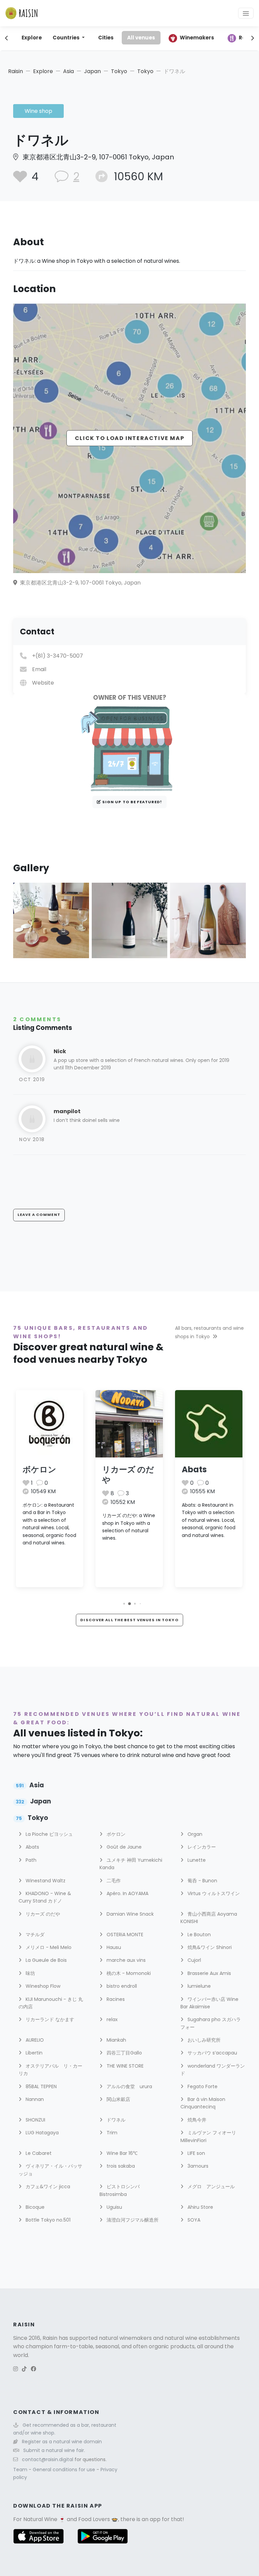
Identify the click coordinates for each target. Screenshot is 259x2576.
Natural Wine (40, 2519)
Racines (115, 1999)
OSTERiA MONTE (124, 1935)
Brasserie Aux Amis (209, 1973)
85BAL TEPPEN (40, 2086)
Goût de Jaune (123, 1847)
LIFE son (196, 2153)
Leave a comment (39, 1215)
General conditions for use (65, 2470)
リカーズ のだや (128, 1475)
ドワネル (115, 2120)
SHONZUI (35, 2120)
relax (111, 2019)
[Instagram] (16, 2369)
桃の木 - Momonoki (128, 1973)
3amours (197, 2166)
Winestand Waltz (45, 1881)
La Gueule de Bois (46, 1960)
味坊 (30, 1973)
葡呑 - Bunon (202, 1881)
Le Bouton (198, 1935)
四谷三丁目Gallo (124, 2053)
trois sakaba (120, 2166)
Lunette (196, 1860)
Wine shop (38, 111)
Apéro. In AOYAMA (127, 1893)
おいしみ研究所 (203, 2040)
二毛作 (113, 1881)
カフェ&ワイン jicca (47, 2187)
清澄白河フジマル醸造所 (132, 2220)
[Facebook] (33, 2369)
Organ (194, 1834)
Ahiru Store (200, 2207)
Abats (194, 1469)
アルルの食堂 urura (129, 2086)
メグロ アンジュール (210, 2187)
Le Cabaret (38, 2153)
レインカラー (201, 1847)
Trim (111, 2133)
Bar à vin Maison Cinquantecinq (203, 2103)
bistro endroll (121, 1986)
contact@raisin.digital (48, 2459)
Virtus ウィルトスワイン (213, 1893)
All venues (141, 38)
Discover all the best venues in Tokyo (129, 1620)
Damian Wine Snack (129, 1914)
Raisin (16, 71)
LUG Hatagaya (41, 2133)
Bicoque (34, 2207)
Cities (106, 38)
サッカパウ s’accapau (212, 2053)
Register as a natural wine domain (62, 2442)
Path (30, 1860)
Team (21, 2470)
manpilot (67, 1111)
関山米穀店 (118, 2099)
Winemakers (197, 38)
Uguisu (114, 2207)
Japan (92, 71)
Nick (60, 1051)
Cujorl (194, 1960)
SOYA (193, 2220)
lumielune (198, 1986)
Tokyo (119, 71)
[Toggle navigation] (246, 13)
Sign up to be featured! (132, 802)
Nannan (34, 2099)
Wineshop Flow (42, 1986)
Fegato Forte (202, 2086)
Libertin (33, 2053)
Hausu (113, 1947)
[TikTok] (24, 2369)
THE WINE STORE (124, 2066)
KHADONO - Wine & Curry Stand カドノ (45, 1897)
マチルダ (34, 1935)
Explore (32, 38)
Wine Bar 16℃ (121, 2153)
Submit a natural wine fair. (54, 2450)
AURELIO (34, 2040)
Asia (68, 71)
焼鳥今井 (196, 2120)
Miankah (116, 2040)
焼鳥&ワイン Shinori (209, 1947)
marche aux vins (125, 1960)
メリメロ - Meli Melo (48, 1947)
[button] (124, 1604)
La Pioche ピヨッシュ (49, 1834)
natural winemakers (125, 2338)
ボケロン (39, 1469)
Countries (67, 38)
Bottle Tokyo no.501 (47, 2220)
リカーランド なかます (49, 2019)
